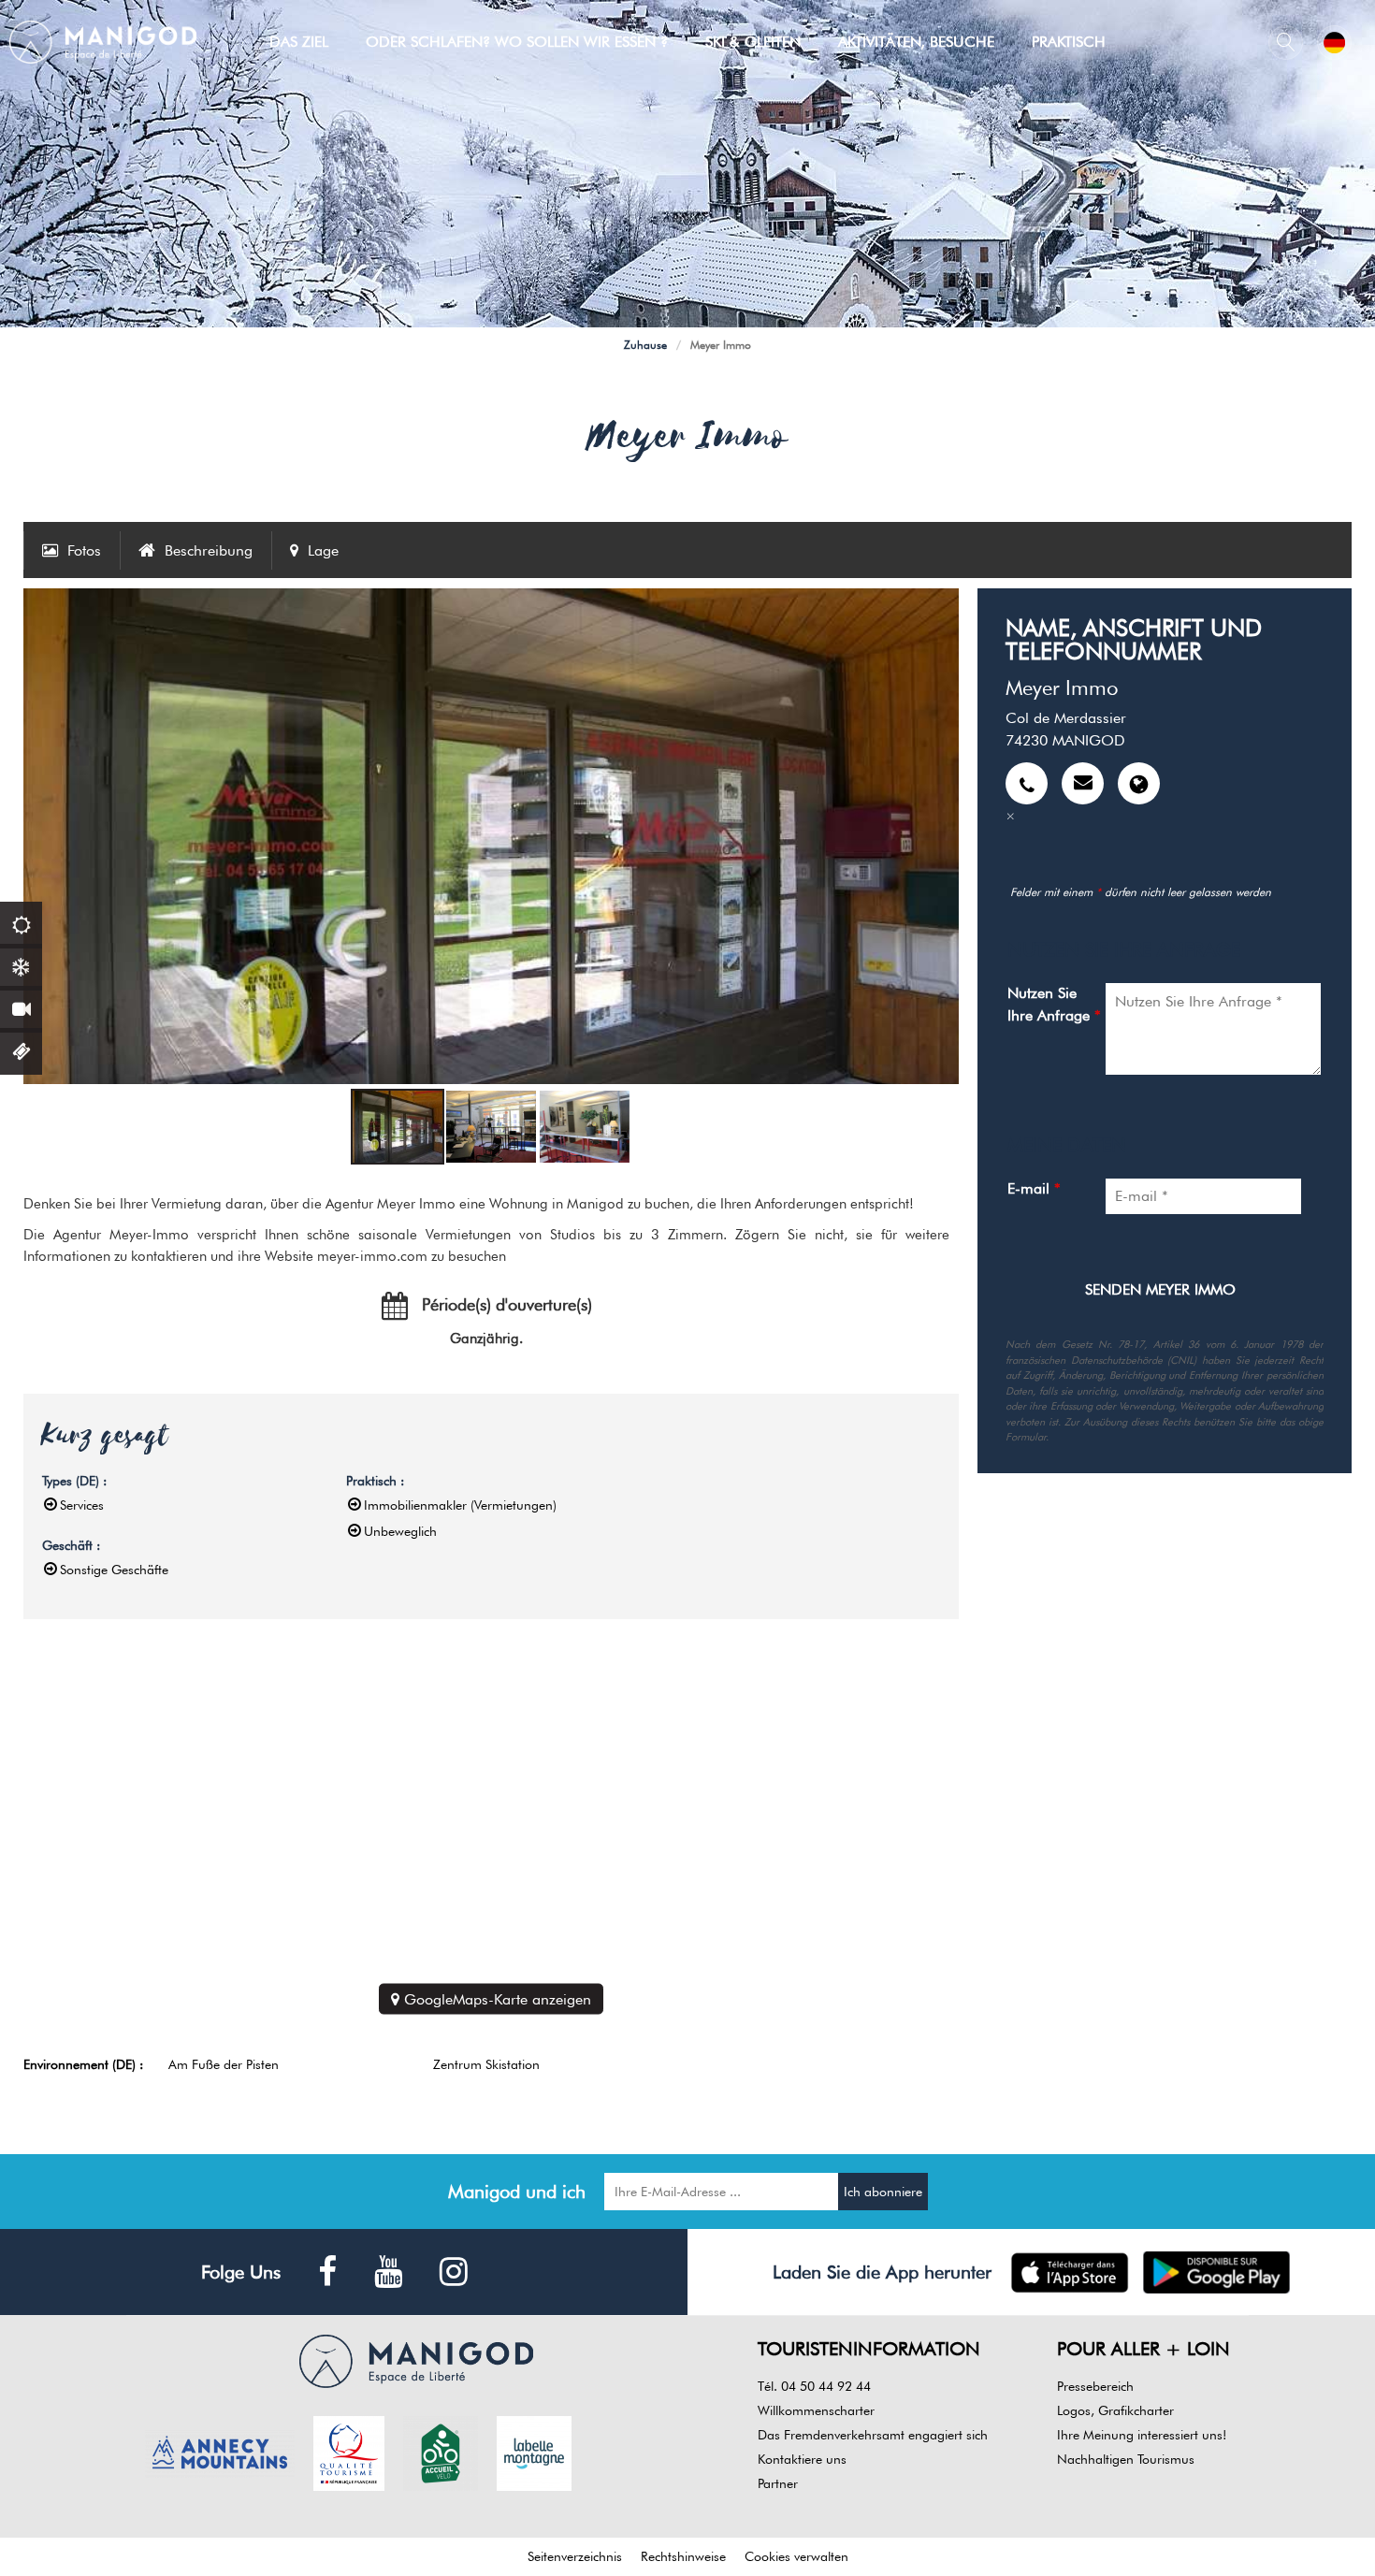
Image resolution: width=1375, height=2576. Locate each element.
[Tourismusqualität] (349, 2452)
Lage (323, 550)
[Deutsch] (1334, 43)
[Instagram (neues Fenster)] (454, 2272)
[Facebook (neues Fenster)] (327, 2272)
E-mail (1034, 1188)
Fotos (84, 550)
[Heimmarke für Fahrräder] (441, 2452)
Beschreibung (209, 550)
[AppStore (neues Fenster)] (1070, 2272)
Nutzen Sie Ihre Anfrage (1054, 1004)
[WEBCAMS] (21, 1007)
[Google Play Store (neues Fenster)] (1216, 2272)
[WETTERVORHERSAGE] (21, 923)
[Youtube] (388, 2272)
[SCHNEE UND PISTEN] (21, 965)
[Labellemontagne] (534, 2452)
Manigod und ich (517, 2192)
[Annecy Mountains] (220, 2452)
